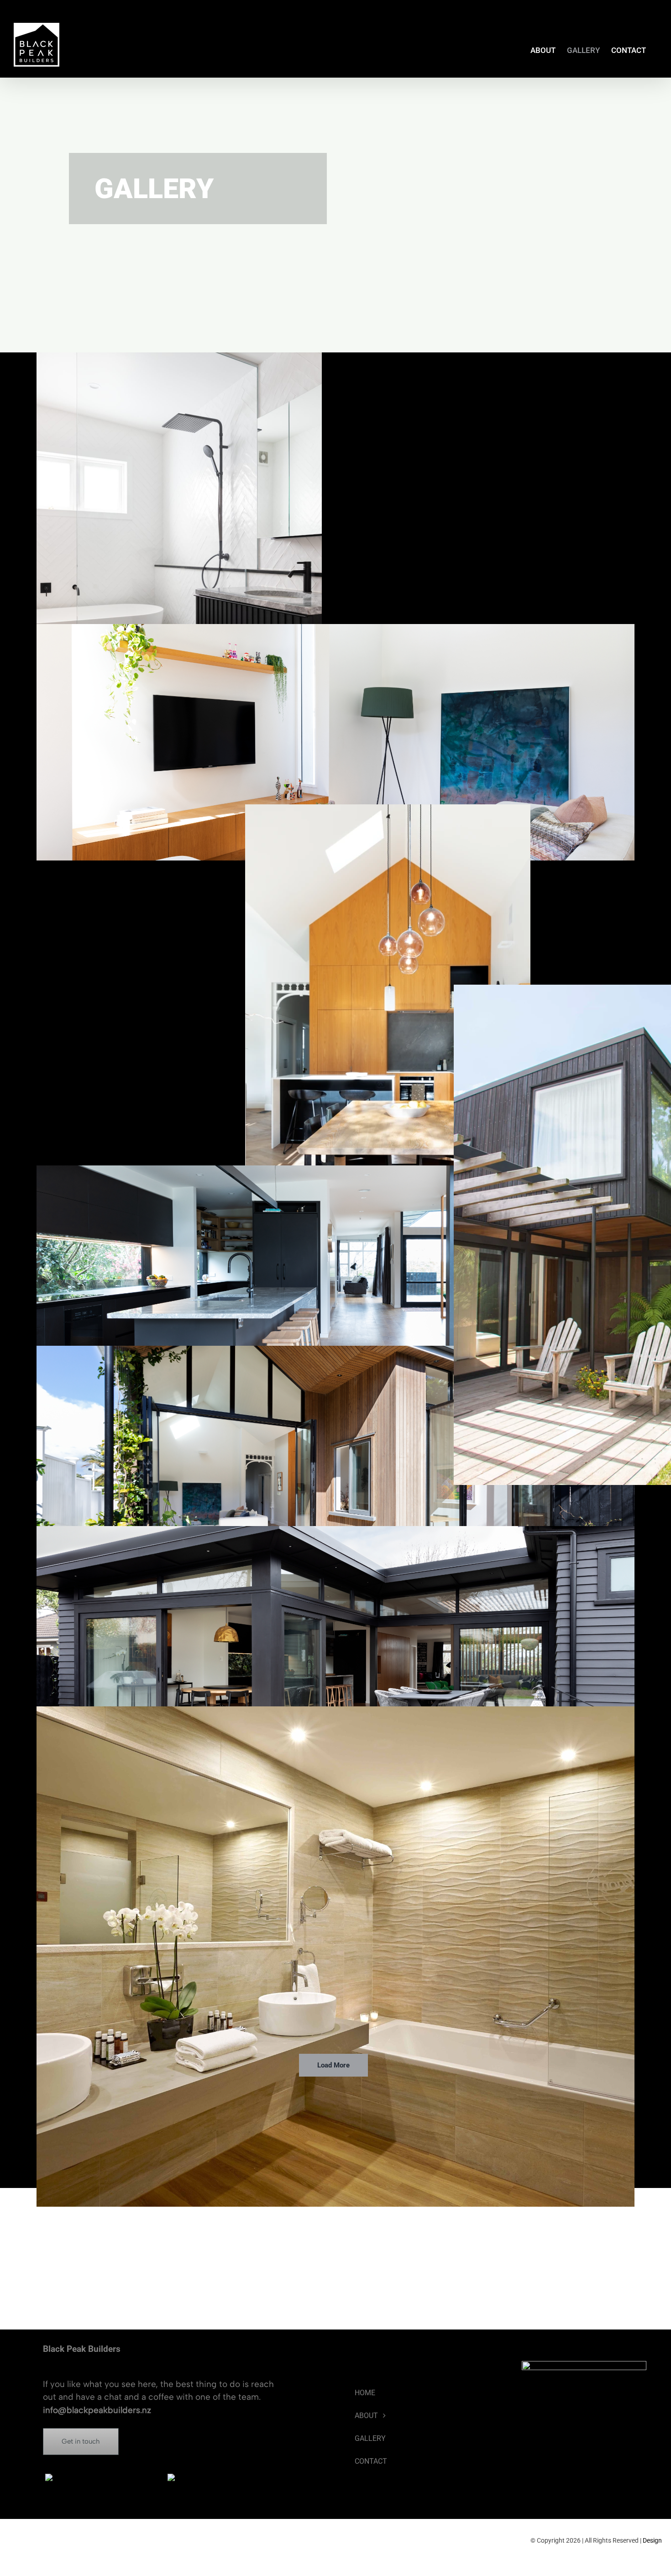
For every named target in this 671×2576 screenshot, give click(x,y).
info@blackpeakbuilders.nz (97, 2410)
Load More (333, 2065)
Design (652, 2540)
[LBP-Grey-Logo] (105, 2478)
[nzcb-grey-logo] (227, 2478)
